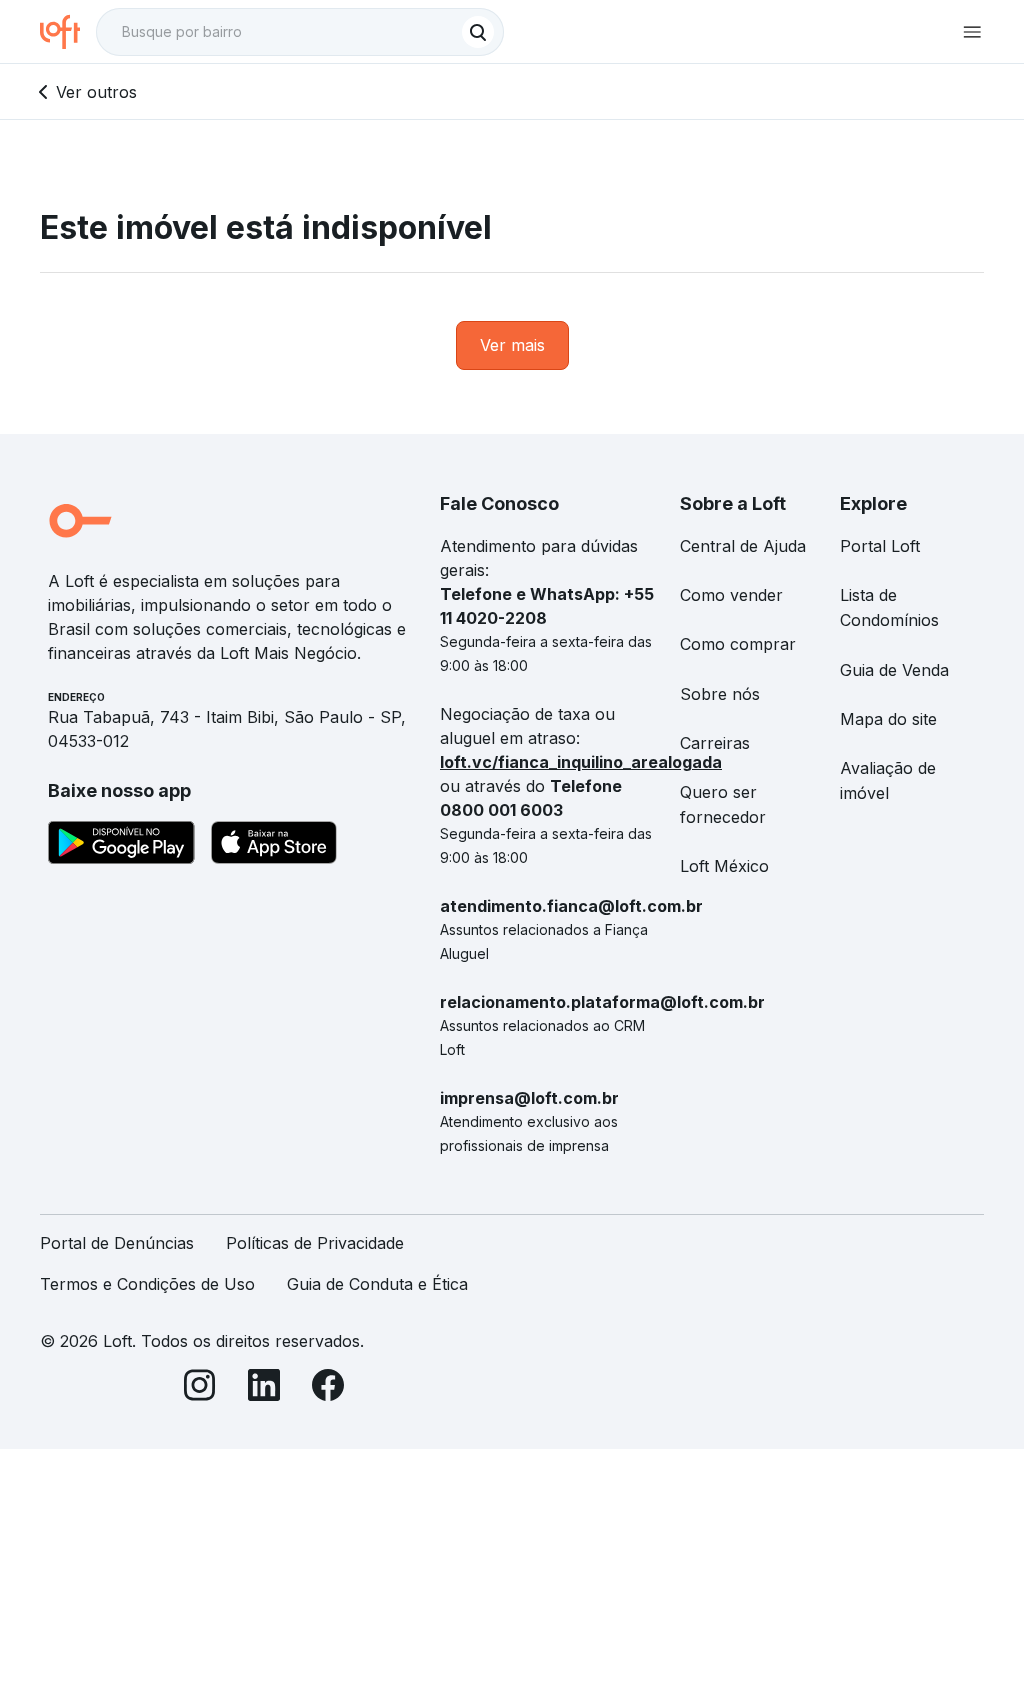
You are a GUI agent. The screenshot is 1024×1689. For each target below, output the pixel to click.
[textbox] (300, 32)
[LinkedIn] (264, 1388)
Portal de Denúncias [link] (117, 1243)
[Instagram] (200, 1388)
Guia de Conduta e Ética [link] (377, 1284)
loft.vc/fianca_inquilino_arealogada (581, 762)
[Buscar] (478, 32)
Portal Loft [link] (880, 546)
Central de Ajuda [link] (743, 546)
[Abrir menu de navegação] (972, 32)
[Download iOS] (274, 846)
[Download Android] (121, 846)
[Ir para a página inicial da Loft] (68, 32)
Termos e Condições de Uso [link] (147, 1284)
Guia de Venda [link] (894, 670)
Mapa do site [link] (888, 719)
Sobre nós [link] (720, 694)
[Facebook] (328, 1388)
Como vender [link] (731, 595)
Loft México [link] (724, 866)
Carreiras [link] (715, 743)
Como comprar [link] (738, 644)
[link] (512, 345)
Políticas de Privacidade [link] (315, 1243)
